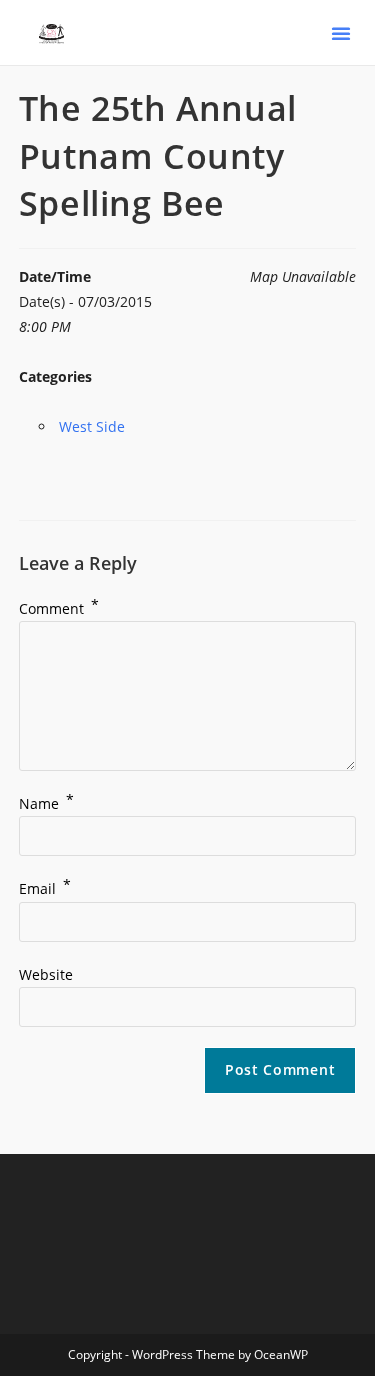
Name (46, 803)
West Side (92, 426)
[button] (341, 33)
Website (46, 974)
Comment (59, 608)
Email (45, 888)
